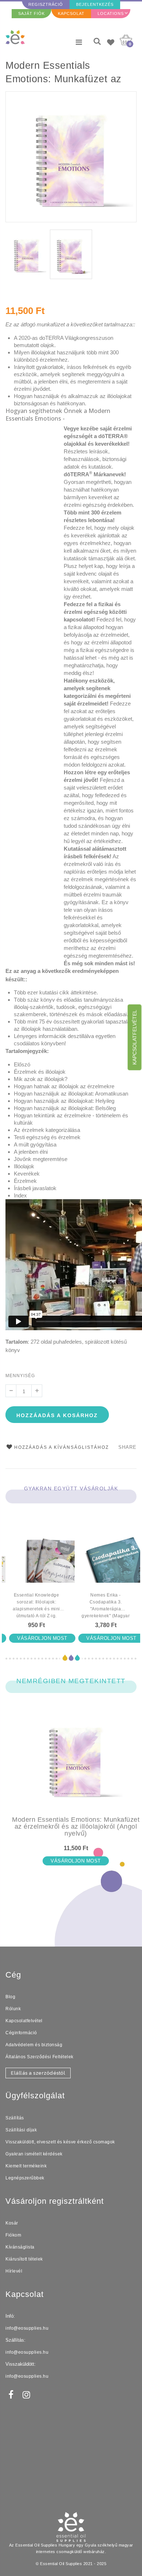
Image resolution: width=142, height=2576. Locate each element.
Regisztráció (46, 4)
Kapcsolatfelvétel (24, 2021)
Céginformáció (21, 2033)
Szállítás (15, 2118)
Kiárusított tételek (24, 2259)
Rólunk (13, 2009)
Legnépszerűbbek (25, 2178)
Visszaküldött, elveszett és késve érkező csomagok (60, 2142)
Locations (111, 13)
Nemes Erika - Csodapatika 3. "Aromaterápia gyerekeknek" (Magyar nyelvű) (106, 1606)
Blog (10, 1997)
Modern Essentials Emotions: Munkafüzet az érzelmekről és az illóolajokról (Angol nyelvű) (66, 73)
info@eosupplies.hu (27, 2328)
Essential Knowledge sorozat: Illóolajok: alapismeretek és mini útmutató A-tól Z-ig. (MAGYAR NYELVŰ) (36, 1606)
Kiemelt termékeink (26, 2166)
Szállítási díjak (21, 2130)
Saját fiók (31, 13)
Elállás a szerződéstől (38, 2073)
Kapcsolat (71, 13)
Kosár (12, 2223)
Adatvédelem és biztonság (34, 2045)
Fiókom (13, 2235)
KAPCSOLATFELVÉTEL (135, 1037)
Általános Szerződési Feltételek (40, 2057)
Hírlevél (14, 2271)
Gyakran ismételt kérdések (34, 2154)
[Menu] (79, 42)
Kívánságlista (20, 2247)
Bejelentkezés (95, 4)
